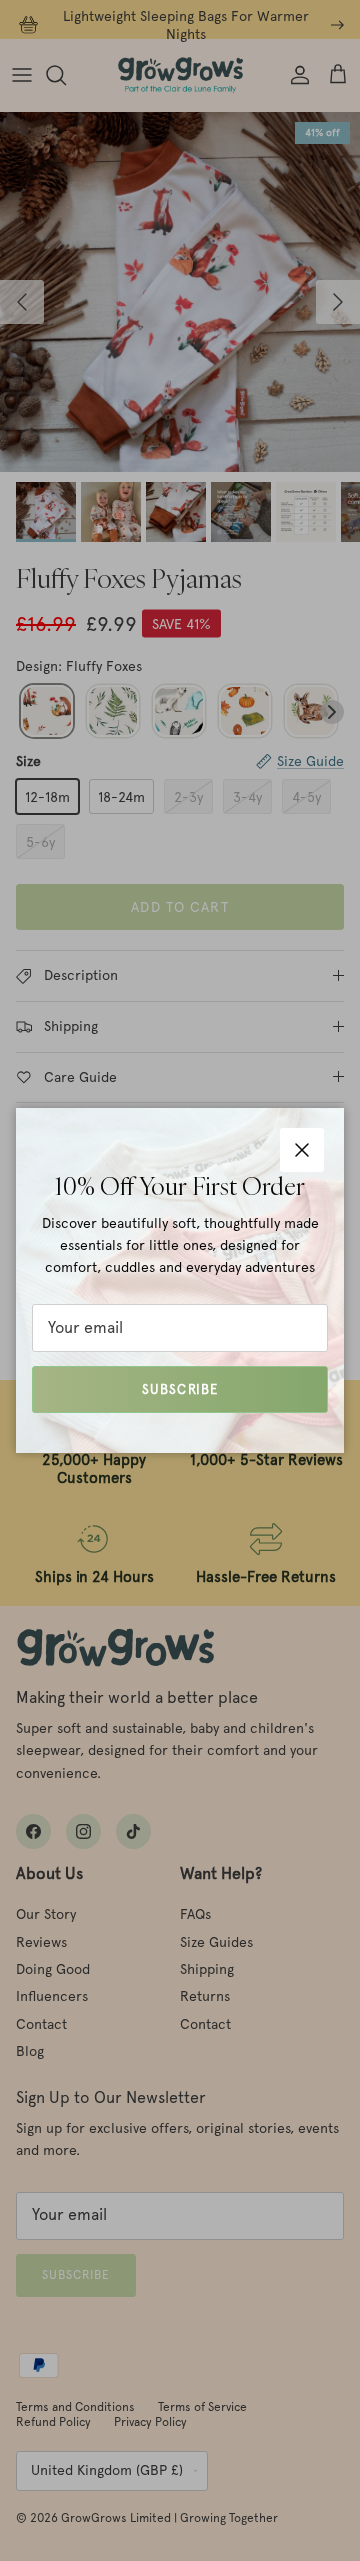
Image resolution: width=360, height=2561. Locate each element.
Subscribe (179, 1389)
